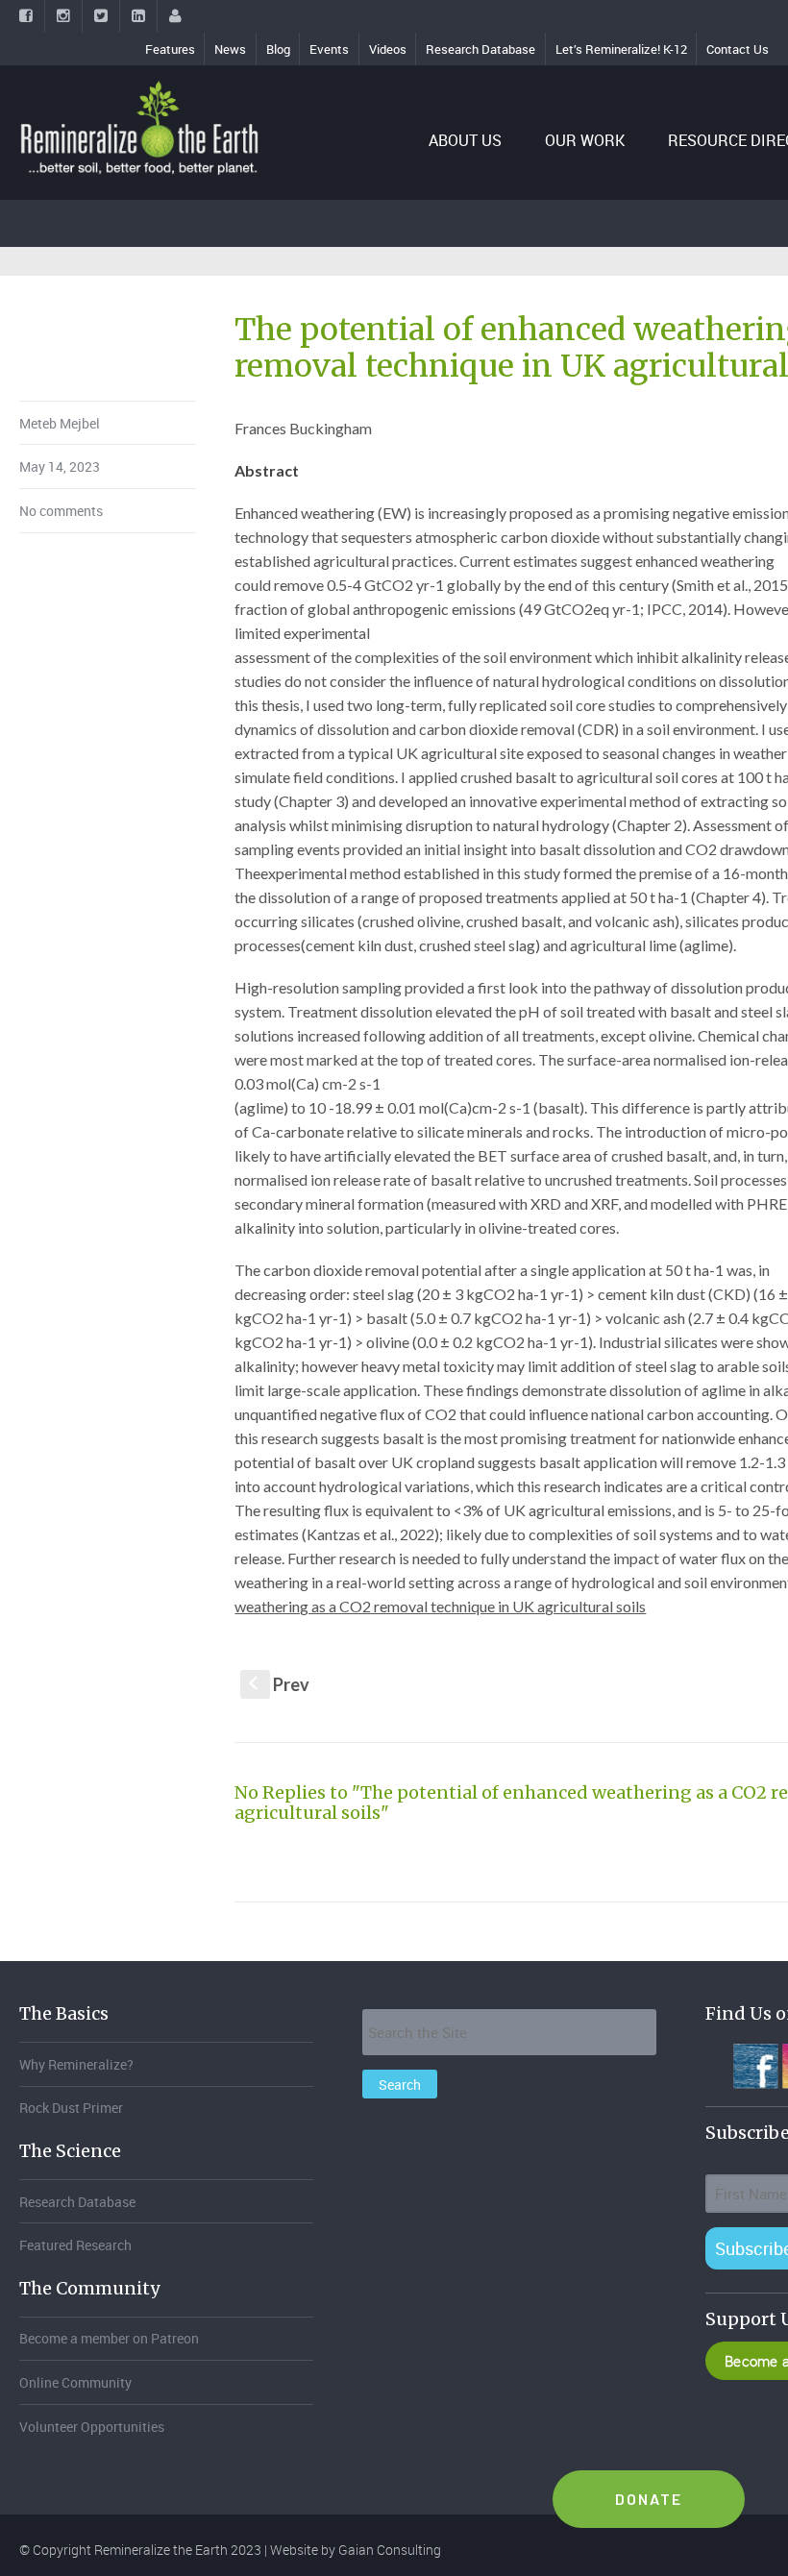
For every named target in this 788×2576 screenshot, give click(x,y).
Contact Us (738, 49)
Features (170, 49)
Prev (279, 1684)
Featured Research (75, 2245)
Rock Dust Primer (71, 2108)
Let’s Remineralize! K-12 (621, 49)
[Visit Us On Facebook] (755, 2064)
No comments (61, 511)
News (230, 49)
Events (329, 49)
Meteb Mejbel (60, 423)
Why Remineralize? (76, 2064)
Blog (278, 49)
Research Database (480, 49)
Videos (388, 49)
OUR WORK (585, 140)
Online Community (75, 2382)
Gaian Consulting (390, 2550)
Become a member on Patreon (109, 2338)
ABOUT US (465, 140)
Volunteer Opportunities (92, 2427)
